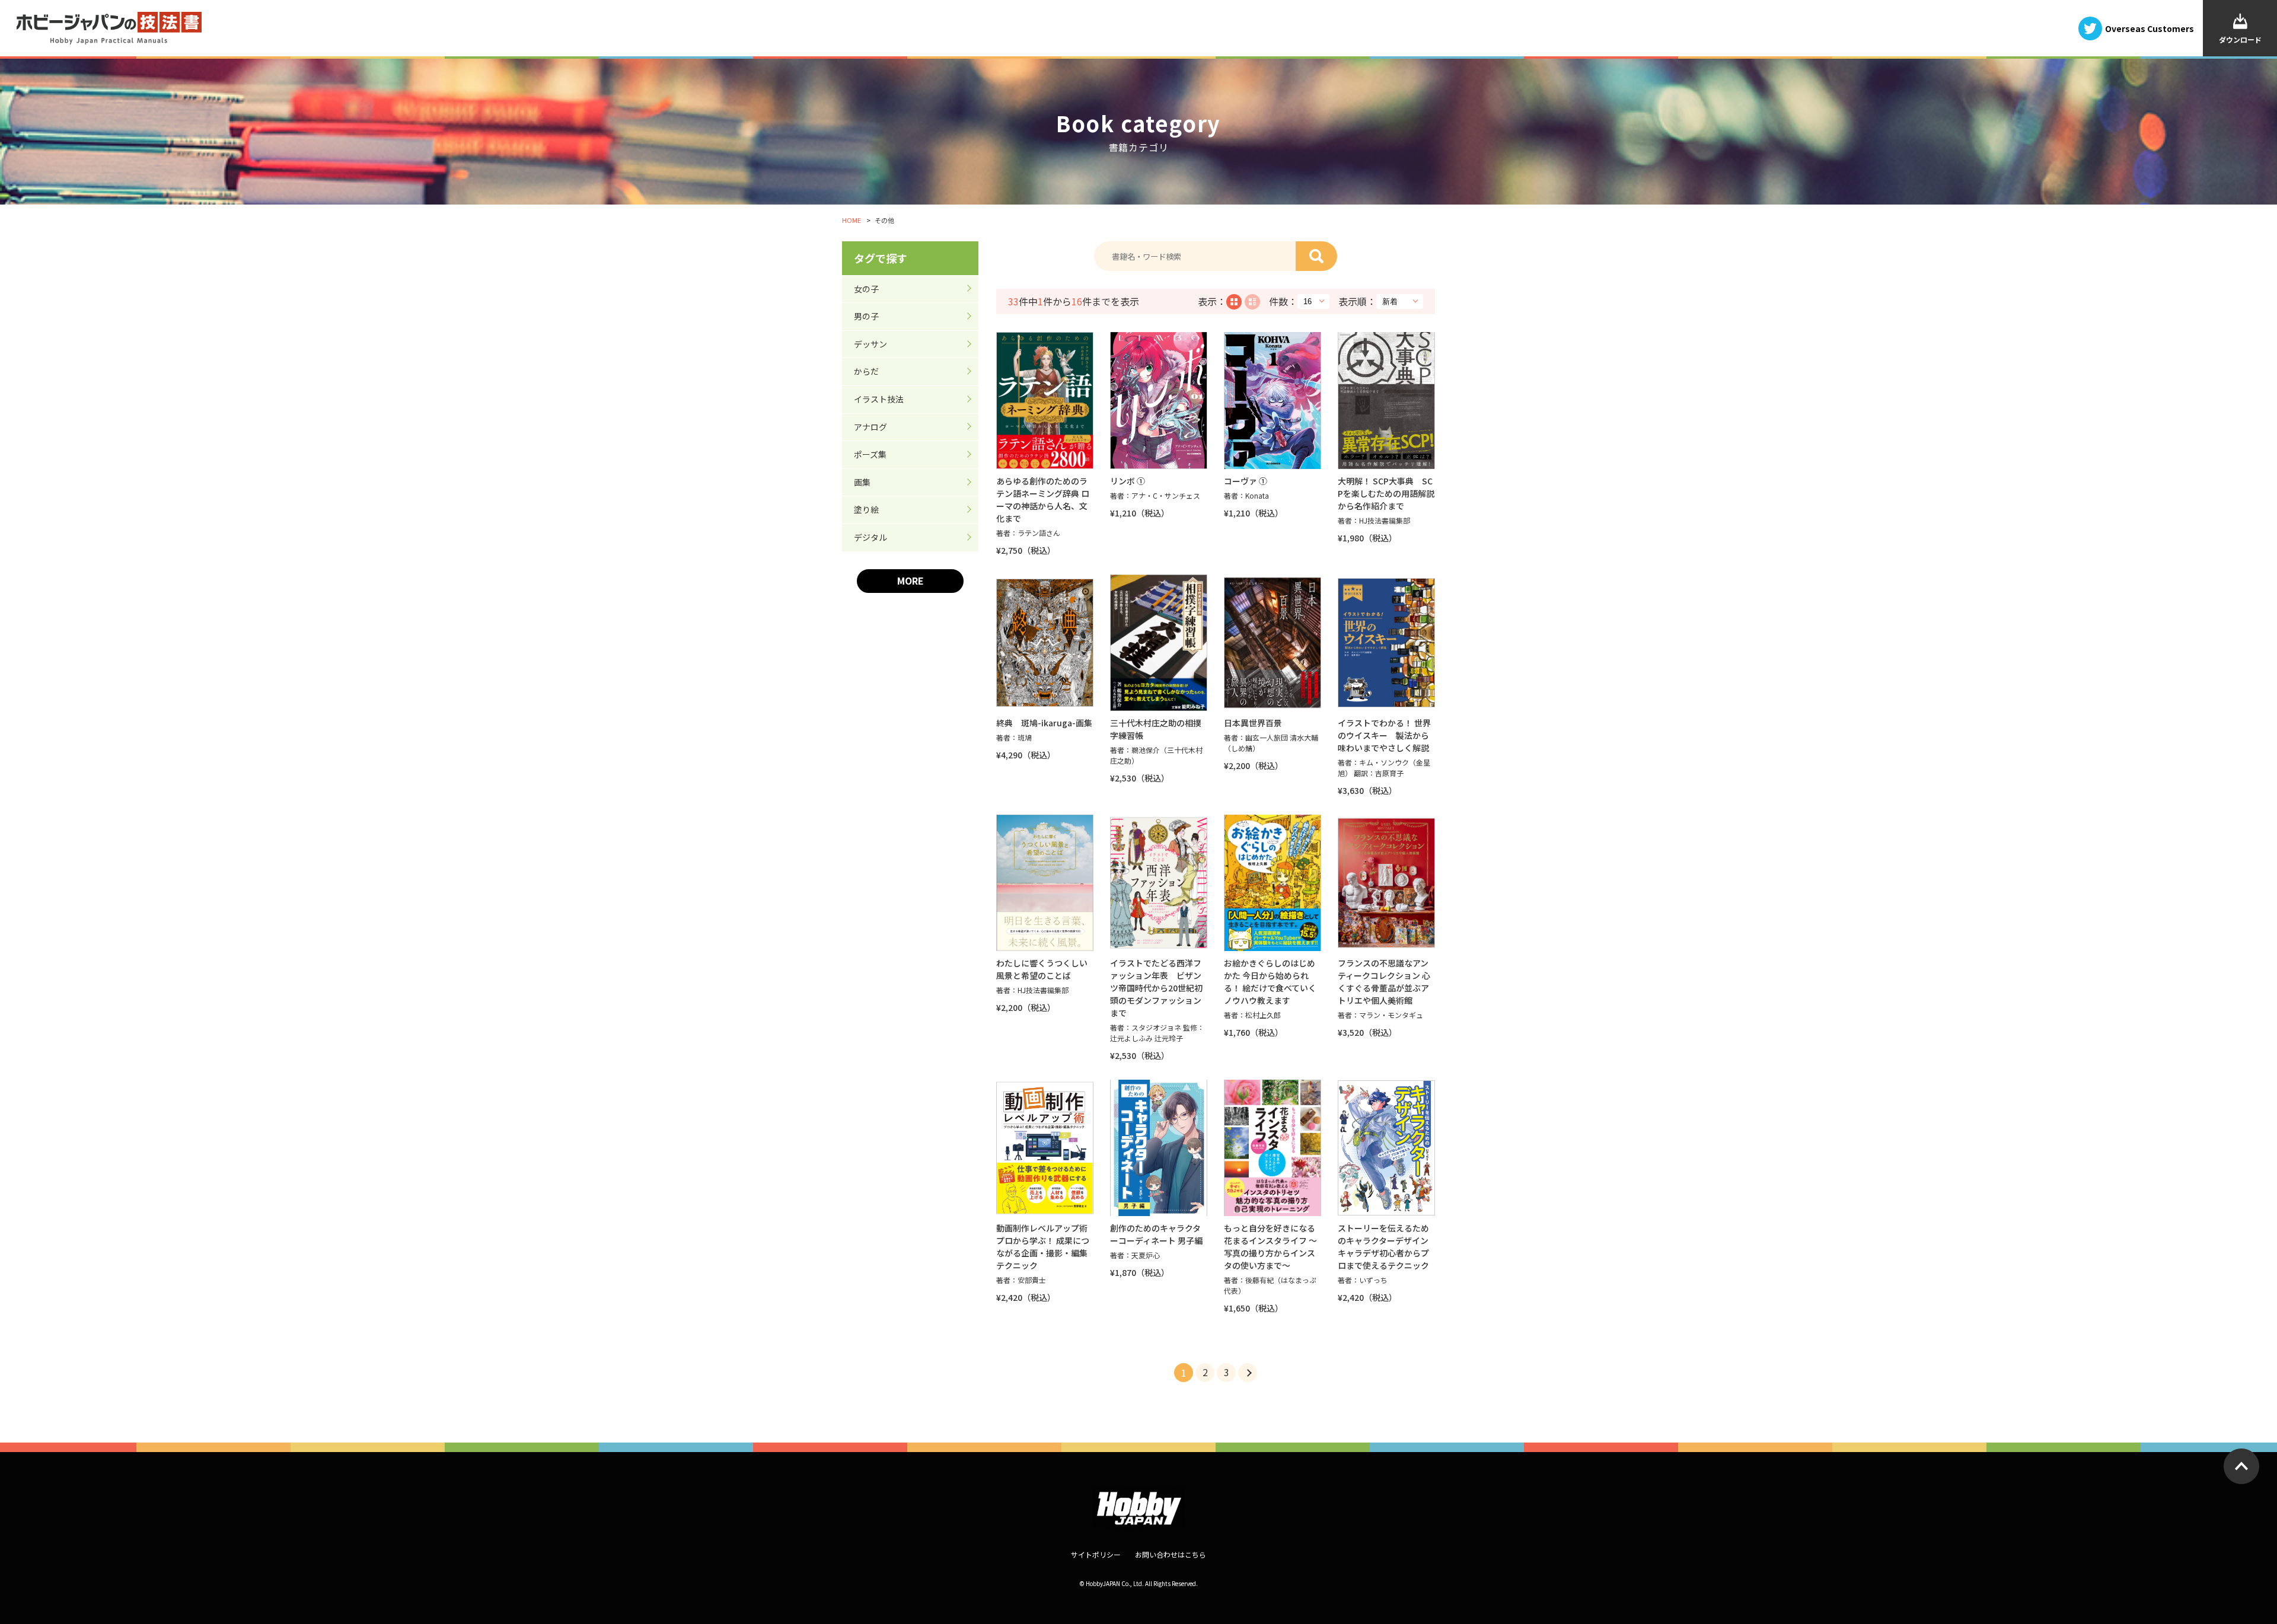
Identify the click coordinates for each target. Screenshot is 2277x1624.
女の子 (866, 289)
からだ (866, 371)
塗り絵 (866, 509)
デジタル (870, 537)
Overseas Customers (2150, 28)
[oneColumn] (1252, 302)
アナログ (870, 427)
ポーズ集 (870, 454)
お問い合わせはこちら (1171, 1554)
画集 (862, 482)
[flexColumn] (1234, 302)
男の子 (866, 316)
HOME (852, 220)
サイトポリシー (1096, 1554)
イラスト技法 (879, 399)
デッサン (870, 344)
